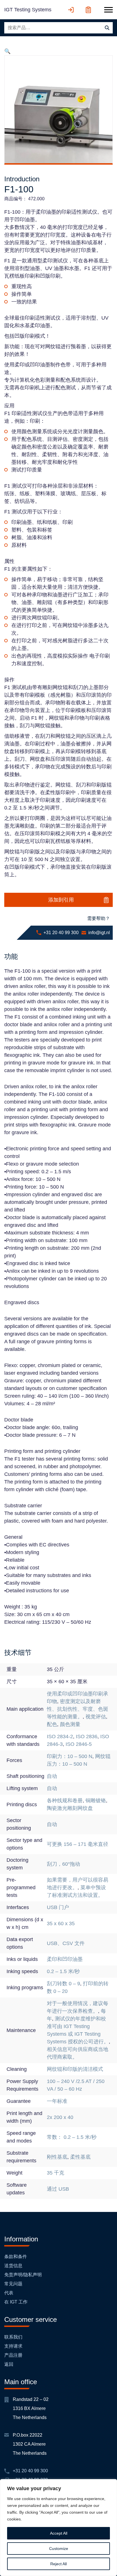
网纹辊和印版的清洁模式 (75, 2069)
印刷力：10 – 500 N (70, 1756)
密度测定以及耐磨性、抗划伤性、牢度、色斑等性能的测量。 (78, 1709)
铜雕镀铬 (96, 1801)
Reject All (58, 2564)
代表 (9, 2293)
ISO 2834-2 (60, 1737)
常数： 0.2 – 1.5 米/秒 (72, 2137)
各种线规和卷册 (65, 1801)
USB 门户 (58, 1907)
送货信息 (13, 2266)
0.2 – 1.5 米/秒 (63, 1971)
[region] (58, 2528)
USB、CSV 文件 (66, 1943)
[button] (7, 51)
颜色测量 (70, 1724)
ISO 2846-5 (79, 1744)
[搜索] (107, 28)
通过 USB (58, 2189)
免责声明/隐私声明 (23, 2275)
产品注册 (13, 2355)
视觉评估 (96, 1717)
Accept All (59, 2533)
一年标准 (57, 2101)
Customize (59, 2549)
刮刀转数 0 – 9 (63, 1984)
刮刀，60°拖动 (63, 1864)
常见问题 (13, 2284)
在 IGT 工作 (16, 2302)
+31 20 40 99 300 (61, 933)
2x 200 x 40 (60, 2117)
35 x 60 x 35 (61, 1924)
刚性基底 (57, 2157)
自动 (52, 1776)
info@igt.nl (99, 933)
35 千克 (56, 2173)
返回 (9, 2364)
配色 (52, 1724)
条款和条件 (16, 2257)
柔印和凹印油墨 (65, 1959)
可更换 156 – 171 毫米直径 (78, 1844)
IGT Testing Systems (28, 10)
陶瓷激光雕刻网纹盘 (70, 1808)
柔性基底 (80, 2157)
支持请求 (13, 2346)
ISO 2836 (87, 1737)
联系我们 (13, 2337)
